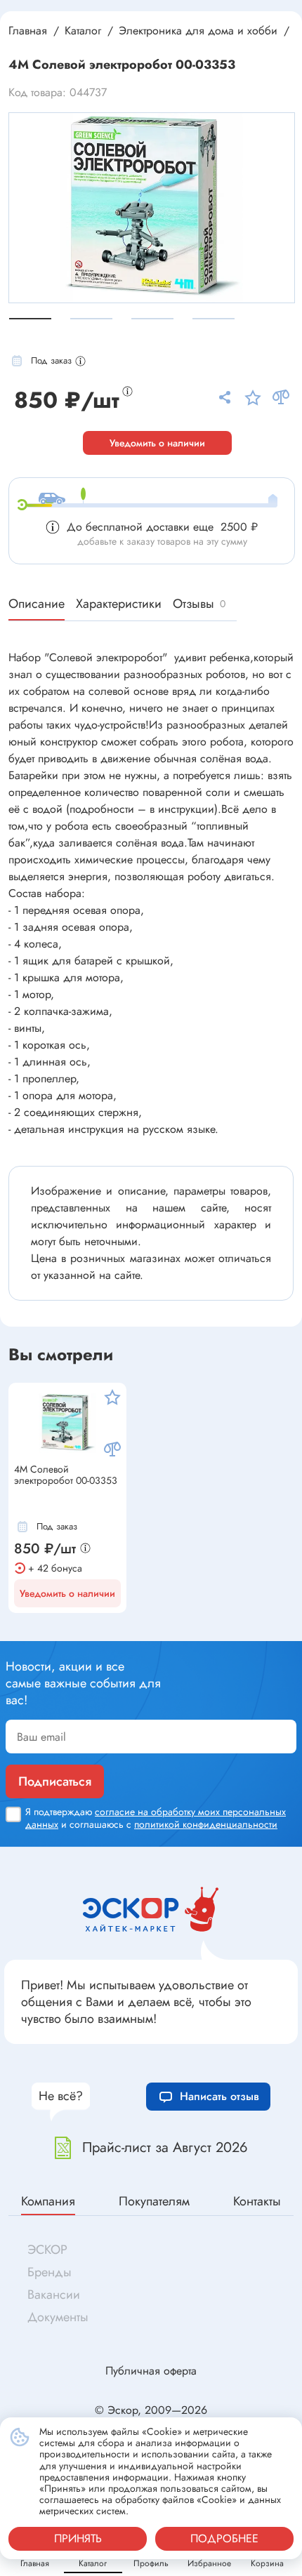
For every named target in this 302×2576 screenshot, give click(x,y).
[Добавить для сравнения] (112, 1449)
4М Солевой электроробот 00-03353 (66, 1475)
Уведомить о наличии (157, 443)
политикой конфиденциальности (206, 1824)
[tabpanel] (152, 208)
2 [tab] (91, 319)
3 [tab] (152, 319)
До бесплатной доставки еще (162, 527)
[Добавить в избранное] (112, 1397)
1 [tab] (30, 319)
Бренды (50, 2272)
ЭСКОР (47, 2250)
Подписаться (55, 1781)
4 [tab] (214, 319)
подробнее (224, 2538)
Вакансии (54, 2295)
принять (78, 2538)
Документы (58, 2317)
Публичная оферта (151, 2371)
